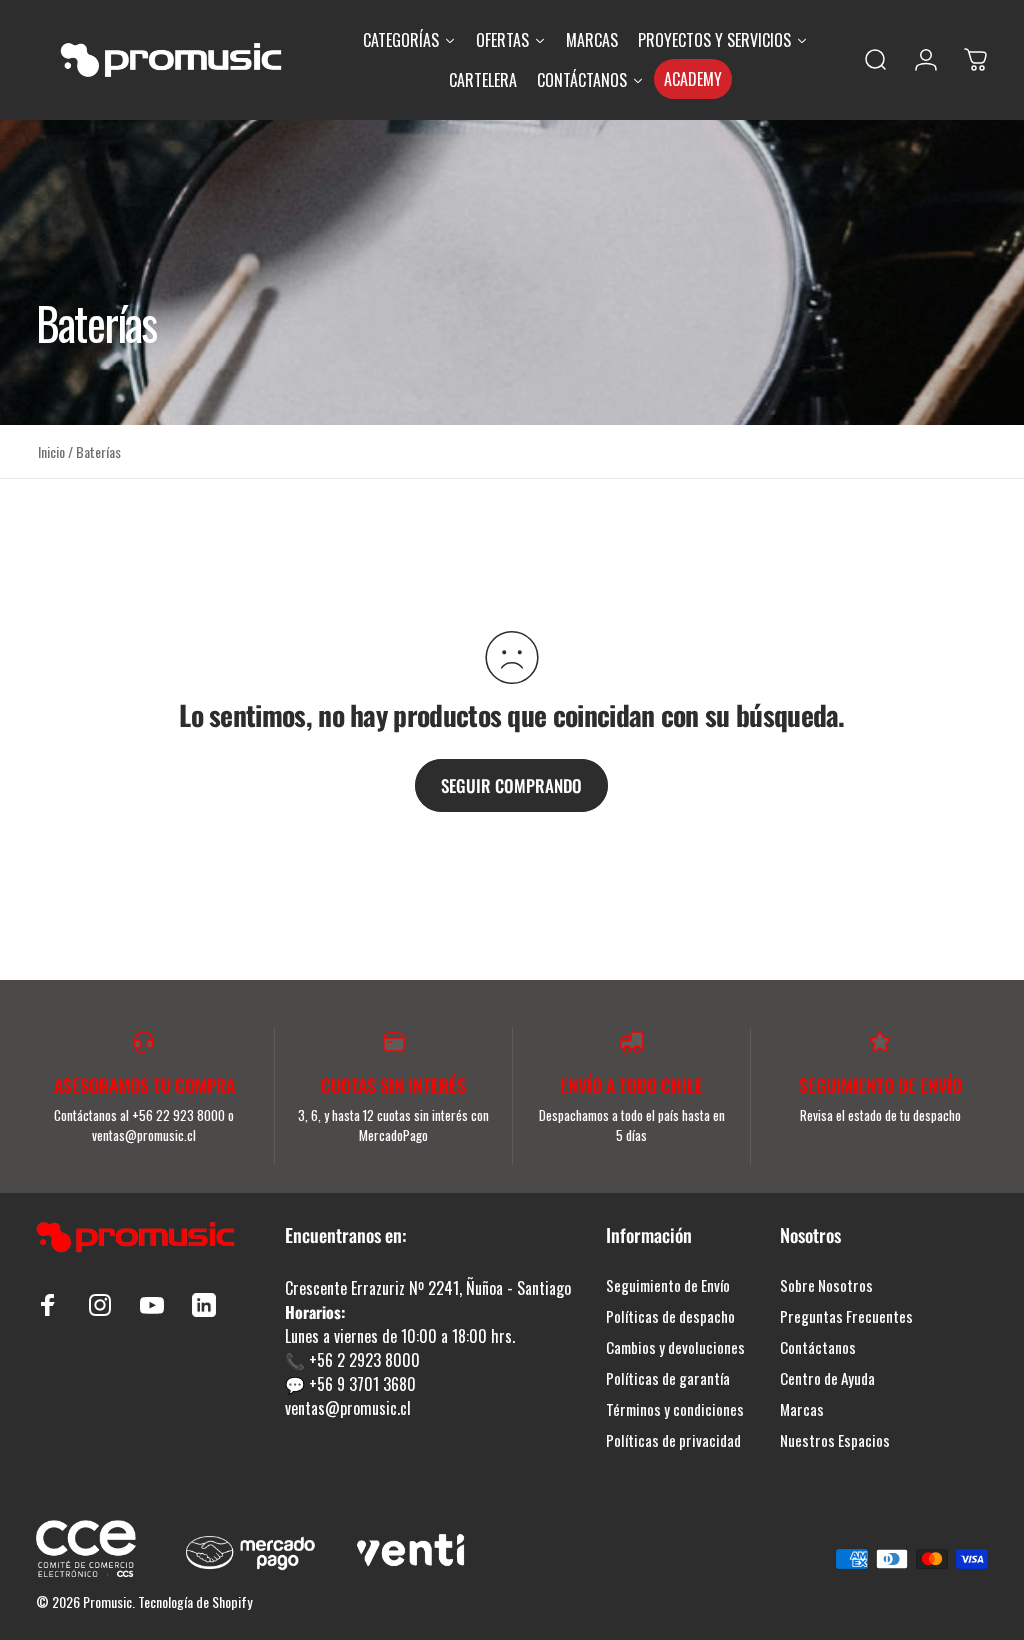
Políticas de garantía (668, 1378)
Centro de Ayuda (827, 1378)
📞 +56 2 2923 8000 (352, 1360)
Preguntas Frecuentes (846, 1316)
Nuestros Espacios (835, 1440)
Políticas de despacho (670, 1316)
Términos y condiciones (675, 1409)
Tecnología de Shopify (195, 1601)
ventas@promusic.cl (348, 1408)
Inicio (51, 451)
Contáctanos (818, 1347)
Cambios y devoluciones (675, 1347)
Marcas (802, 1409)
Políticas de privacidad (673, 1440)
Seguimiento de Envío (668, 1285)
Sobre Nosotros (826, 1285)
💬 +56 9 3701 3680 (350, 1384)
